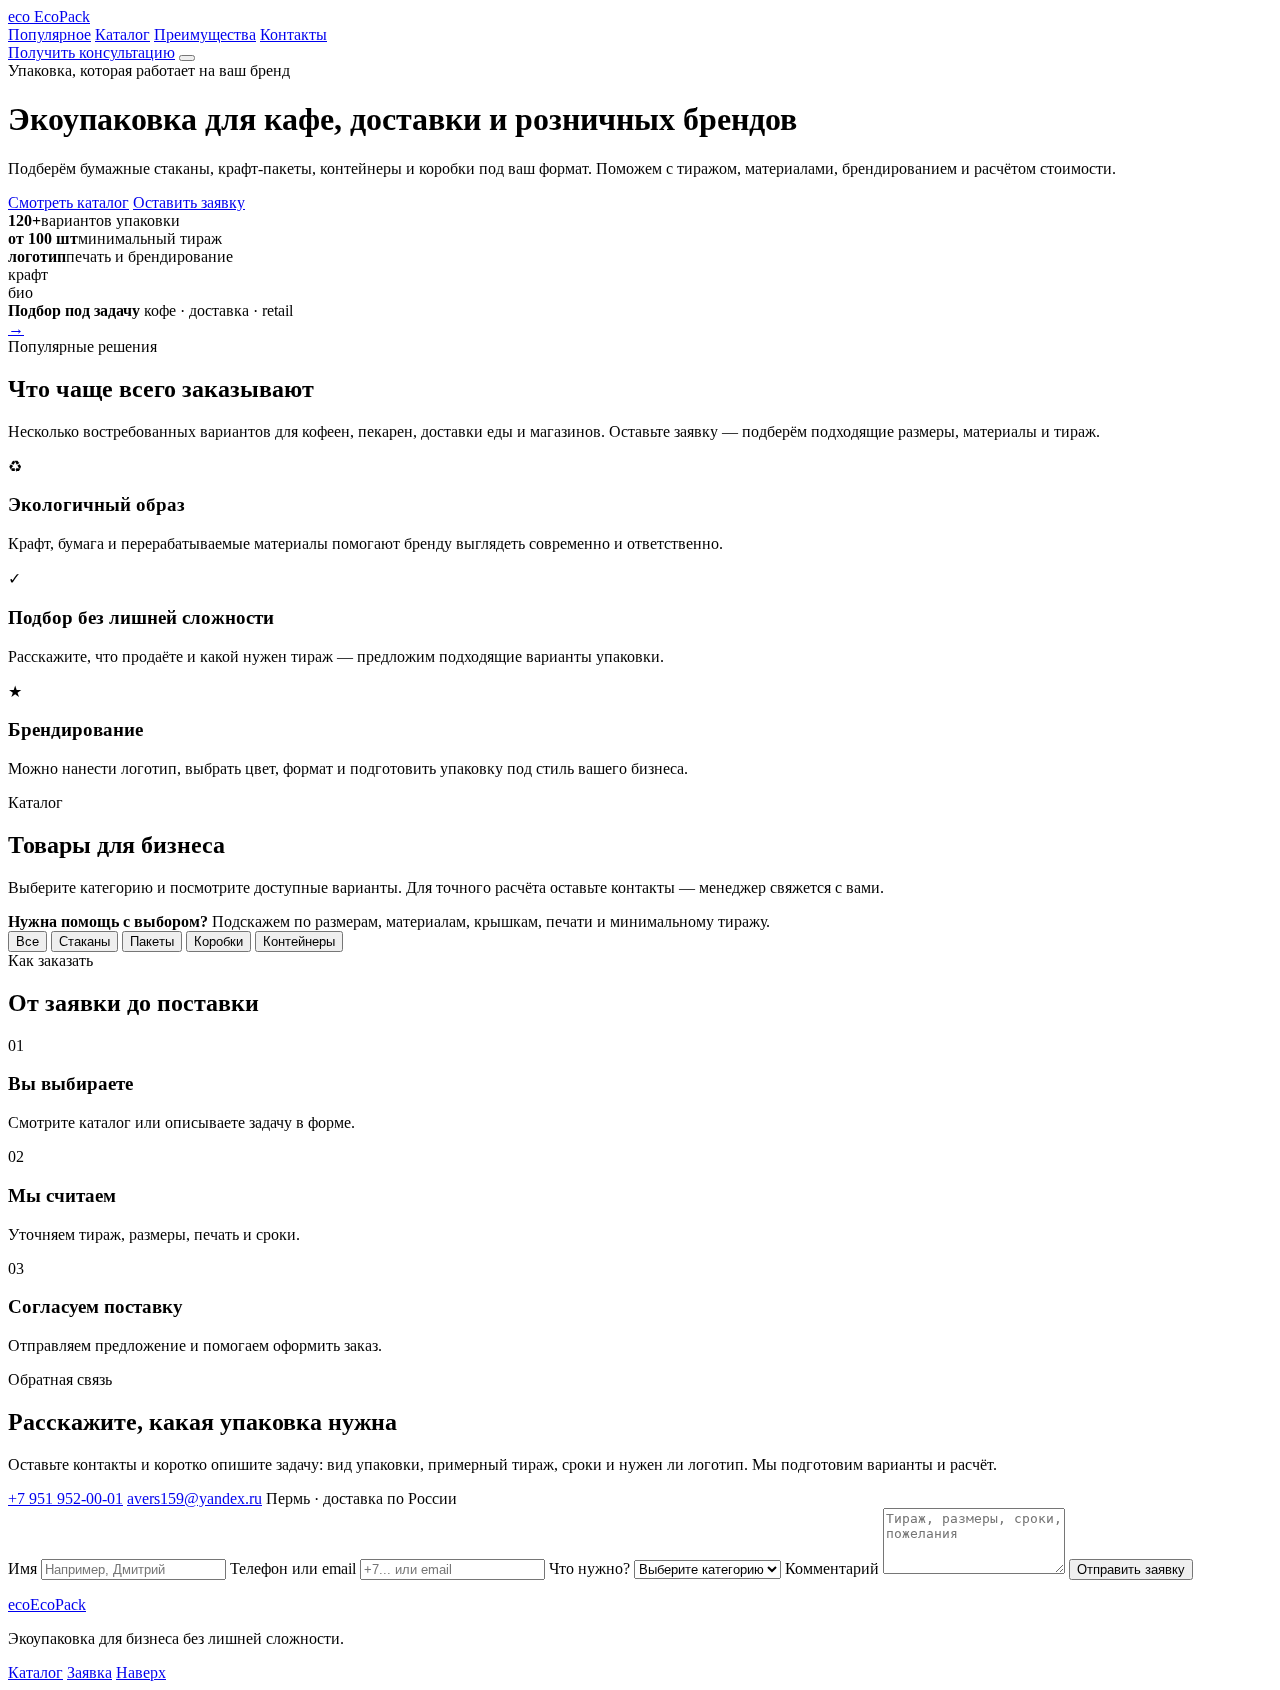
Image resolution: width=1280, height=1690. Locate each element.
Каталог (122, 34)
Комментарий (834, 1568)
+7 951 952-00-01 (65, 1498)
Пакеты (152, 941)
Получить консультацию (91, 52)
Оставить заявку (189, 202)
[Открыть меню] (187, 58)
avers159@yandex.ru (194, 1498)
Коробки (218, 941)
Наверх (141, 1672)
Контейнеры (299, 941)
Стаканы (84, 941)
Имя (24, 1568)
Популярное (49, 34)
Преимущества (205, 34)
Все (27, 941)
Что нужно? (591, 1568)
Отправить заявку (1131, 1569)
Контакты (293, 34)
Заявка (89, 1672)
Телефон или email (295, 1568)
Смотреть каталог (68, 202)
